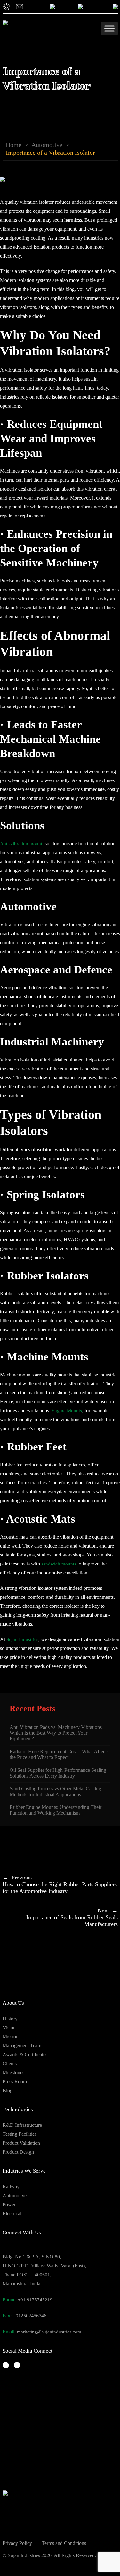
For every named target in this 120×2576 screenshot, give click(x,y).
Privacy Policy (17, 2543)
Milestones (13, 2072)
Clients (10, 2064)
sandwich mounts (59, 1564)
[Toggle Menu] (109, 28)
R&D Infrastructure (22, 2125)
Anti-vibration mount (21, 844)
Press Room (15, 2081)
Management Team (22, 2046)
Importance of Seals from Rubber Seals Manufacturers (72, 1917)
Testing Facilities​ (20, 2134)
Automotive (47, 145)
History (10, 2019)
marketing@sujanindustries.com (49, 2332)
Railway (11, 2187)
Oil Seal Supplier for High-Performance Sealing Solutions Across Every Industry (58, 1773)
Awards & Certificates (25, 2055)
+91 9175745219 (35, 2300)
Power (9, 2204)
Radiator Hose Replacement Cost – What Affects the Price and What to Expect (59, 1754)
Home (14, 145)
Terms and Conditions (64, 2543)
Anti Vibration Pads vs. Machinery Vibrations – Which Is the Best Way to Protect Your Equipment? (58, 1733)
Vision (9, 2028)
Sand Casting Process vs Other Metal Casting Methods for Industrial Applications (55, 1792)
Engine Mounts (67, 1411)
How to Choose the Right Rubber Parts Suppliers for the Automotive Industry (60, 1884)
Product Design (18, 2152)
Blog (8, 2090)
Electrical (12, 2213)
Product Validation (21, 2143)
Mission (11, 2037)
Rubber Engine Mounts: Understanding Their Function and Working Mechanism (56, 1810)
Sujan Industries (22, 1639)
